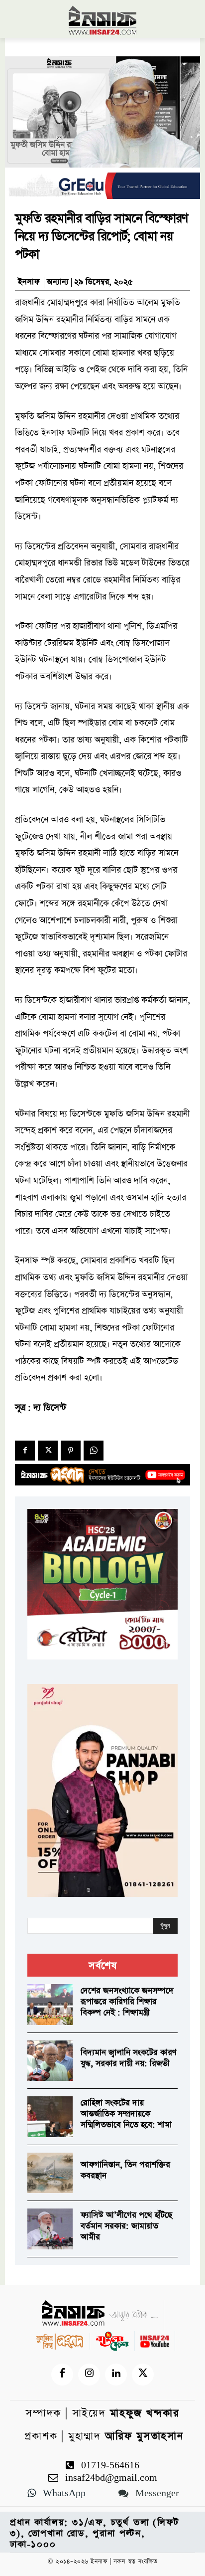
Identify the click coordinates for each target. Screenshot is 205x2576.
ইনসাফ (29, 282)
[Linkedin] (116, 2375)
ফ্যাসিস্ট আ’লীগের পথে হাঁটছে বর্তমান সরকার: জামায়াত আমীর (126, 2226)
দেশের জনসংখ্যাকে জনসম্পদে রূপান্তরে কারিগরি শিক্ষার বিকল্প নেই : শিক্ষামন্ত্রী (127, 2002)
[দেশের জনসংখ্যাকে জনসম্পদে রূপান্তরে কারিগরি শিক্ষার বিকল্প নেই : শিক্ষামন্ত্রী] (50, 2005)
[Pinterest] (71, 1451)
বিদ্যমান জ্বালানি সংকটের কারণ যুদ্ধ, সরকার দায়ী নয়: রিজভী (129, 2058)
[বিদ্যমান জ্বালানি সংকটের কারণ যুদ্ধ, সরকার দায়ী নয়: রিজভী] (50, 2061)
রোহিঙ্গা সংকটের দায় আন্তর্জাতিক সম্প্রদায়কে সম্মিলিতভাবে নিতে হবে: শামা (126, 2114)
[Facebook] (25, 1451)
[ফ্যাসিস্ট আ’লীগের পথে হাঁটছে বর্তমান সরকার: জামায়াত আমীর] (50, 2229)
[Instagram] (89, 2375)
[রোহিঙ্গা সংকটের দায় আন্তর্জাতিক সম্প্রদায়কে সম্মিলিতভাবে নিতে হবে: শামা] (50, 2117)
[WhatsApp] (94, 1451)
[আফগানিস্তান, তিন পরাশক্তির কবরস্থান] (50, 2173)
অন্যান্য (58, 282)
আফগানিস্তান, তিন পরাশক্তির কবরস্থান (125, 2170)
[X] (48, 1451)
